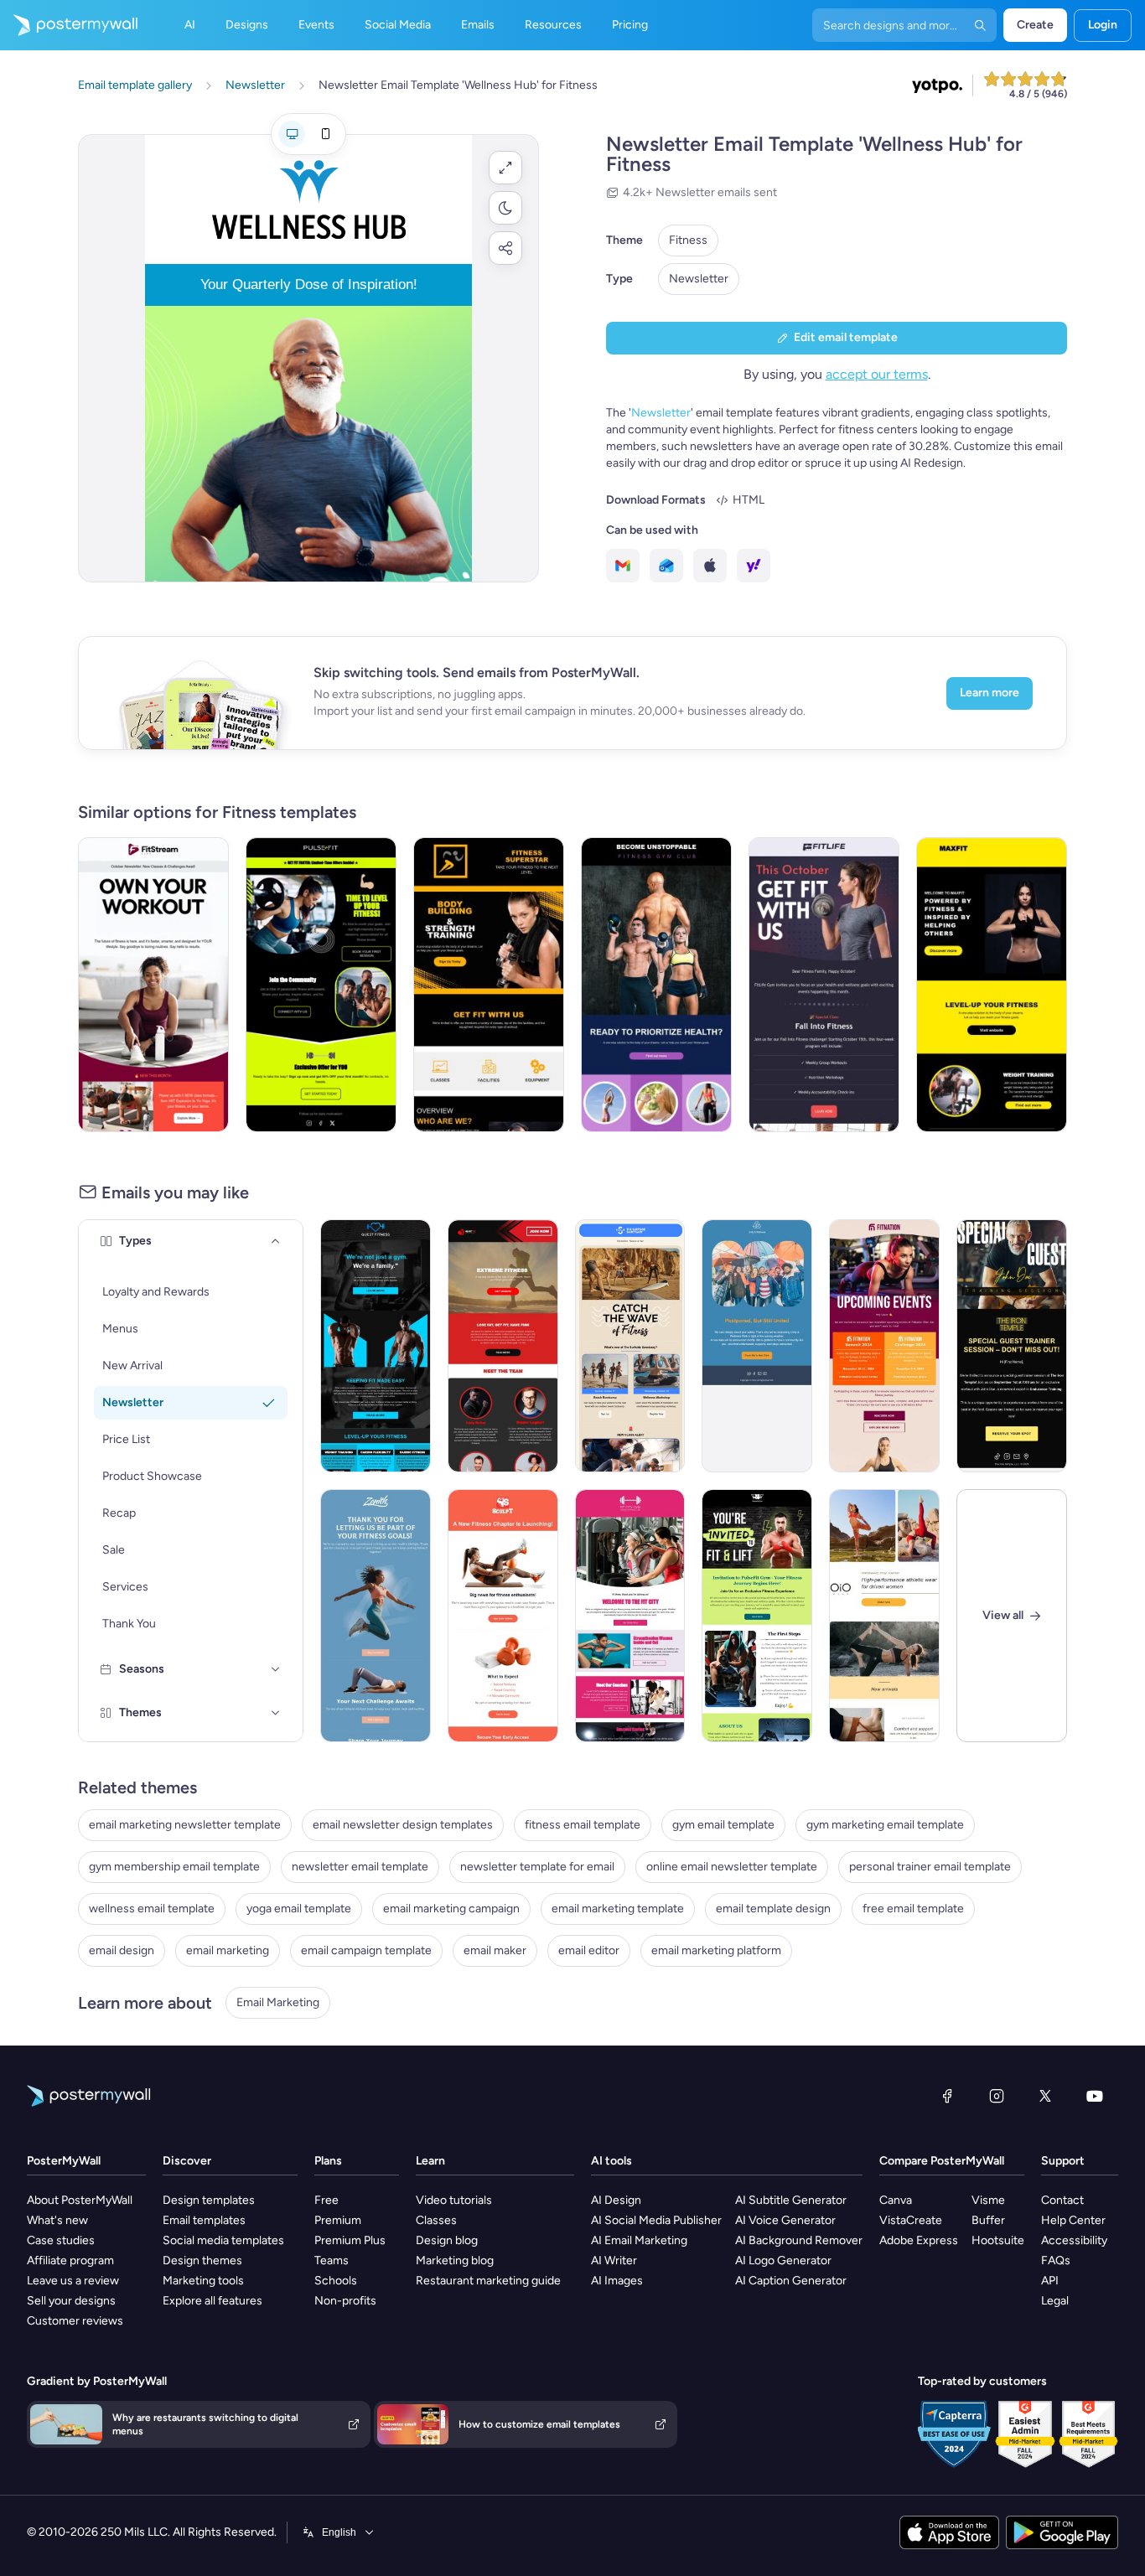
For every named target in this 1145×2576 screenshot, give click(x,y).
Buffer (988, 2220)
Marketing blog (455, 2260)
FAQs (1056, 2260)
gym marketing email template (885, 1825)
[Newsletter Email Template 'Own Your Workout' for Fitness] (153, 985)
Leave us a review (73, 2281)
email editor (589, 1950)
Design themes (202, 2260)
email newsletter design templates (403, 1825)
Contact (1062, 2200)
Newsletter (699, 279)
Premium (338, 2220)
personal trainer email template (930, 1867)
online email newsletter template (732, 1867)
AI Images (617, 2281)
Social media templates (223, 2240)
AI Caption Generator (791, 2281)
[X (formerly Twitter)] (1045, 2096)
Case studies (61, 2240)
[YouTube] (1095, 2096)
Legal (1055, 2301)
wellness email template (152, 1909)
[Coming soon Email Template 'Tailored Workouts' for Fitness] (503, 1616)
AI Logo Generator (783, 2260)
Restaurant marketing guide (488, 2281)
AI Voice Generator (785, 2220)
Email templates (204, 2220)
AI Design (616, 2200)
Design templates (209, 2200)
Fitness (688, 240)
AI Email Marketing (639, 2240)
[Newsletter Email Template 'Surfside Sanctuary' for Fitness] (630, 1346)
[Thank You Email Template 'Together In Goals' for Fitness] (376, 1616)
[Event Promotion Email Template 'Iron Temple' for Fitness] (1012, 1346)
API (1050, 2281)
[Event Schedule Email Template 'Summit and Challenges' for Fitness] (884, 1346)
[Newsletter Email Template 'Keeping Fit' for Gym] (376, 1346)
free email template (913, 1909)
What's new (57, 2220)
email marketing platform (716, 1950)
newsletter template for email (537, 1867)
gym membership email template (174, 1867)
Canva (896, 2200)
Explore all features (212, 2301)
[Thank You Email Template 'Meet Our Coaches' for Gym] (630, 1616)
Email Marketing (278, 2002)
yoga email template (299, 1909)
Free (326, 2200)
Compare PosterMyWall (942, 2161)
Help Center (1073, 2220)
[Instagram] (997, 2096)
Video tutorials (454, 2200)
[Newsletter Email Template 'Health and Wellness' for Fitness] (824, 985)
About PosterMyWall (80, 2200)
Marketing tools (203, 2281)
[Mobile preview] (325, 134)
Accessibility (1074, 2240)
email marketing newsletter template (185, 1825)
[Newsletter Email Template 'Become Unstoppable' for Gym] (656, 985)
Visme (988, 2200)
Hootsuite (998, 2240)
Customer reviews (75, 2321)
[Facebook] (947, 2096)
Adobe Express (919, 2240)
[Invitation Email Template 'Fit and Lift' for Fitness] (757, 1616)
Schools (336, 2281)
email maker (495, 1950)
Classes (436, 2220)
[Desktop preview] (292, 134)
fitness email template (583, 1825)
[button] (505, 168)
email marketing (228, 1950)
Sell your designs (71, 2301)
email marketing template (618, 1909)
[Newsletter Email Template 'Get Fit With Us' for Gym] (489, 985)
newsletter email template (360, 1867)
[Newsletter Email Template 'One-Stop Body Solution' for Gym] (503, 1346)
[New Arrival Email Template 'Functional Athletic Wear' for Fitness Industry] (884, 1616)
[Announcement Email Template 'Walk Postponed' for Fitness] (757, 1346)
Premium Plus (350, 2240)
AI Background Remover (799, 2240)
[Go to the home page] (69, 25)
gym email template (723, 1825)
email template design (773, 1909)
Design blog (447, 2240)
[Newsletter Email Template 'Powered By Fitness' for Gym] (992, 985)
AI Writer (614, 2260)
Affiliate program (70, 2260)
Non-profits (345, 2301)
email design (122, 1950)
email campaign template (366, 1950)
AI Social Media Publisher (656, 2220)
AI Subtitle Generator (791, 2200)
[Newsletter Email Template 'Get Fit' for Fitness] (321, 985)
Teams (332, 2260)
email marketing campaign (451, 1909)
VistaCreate (911, 2220)
